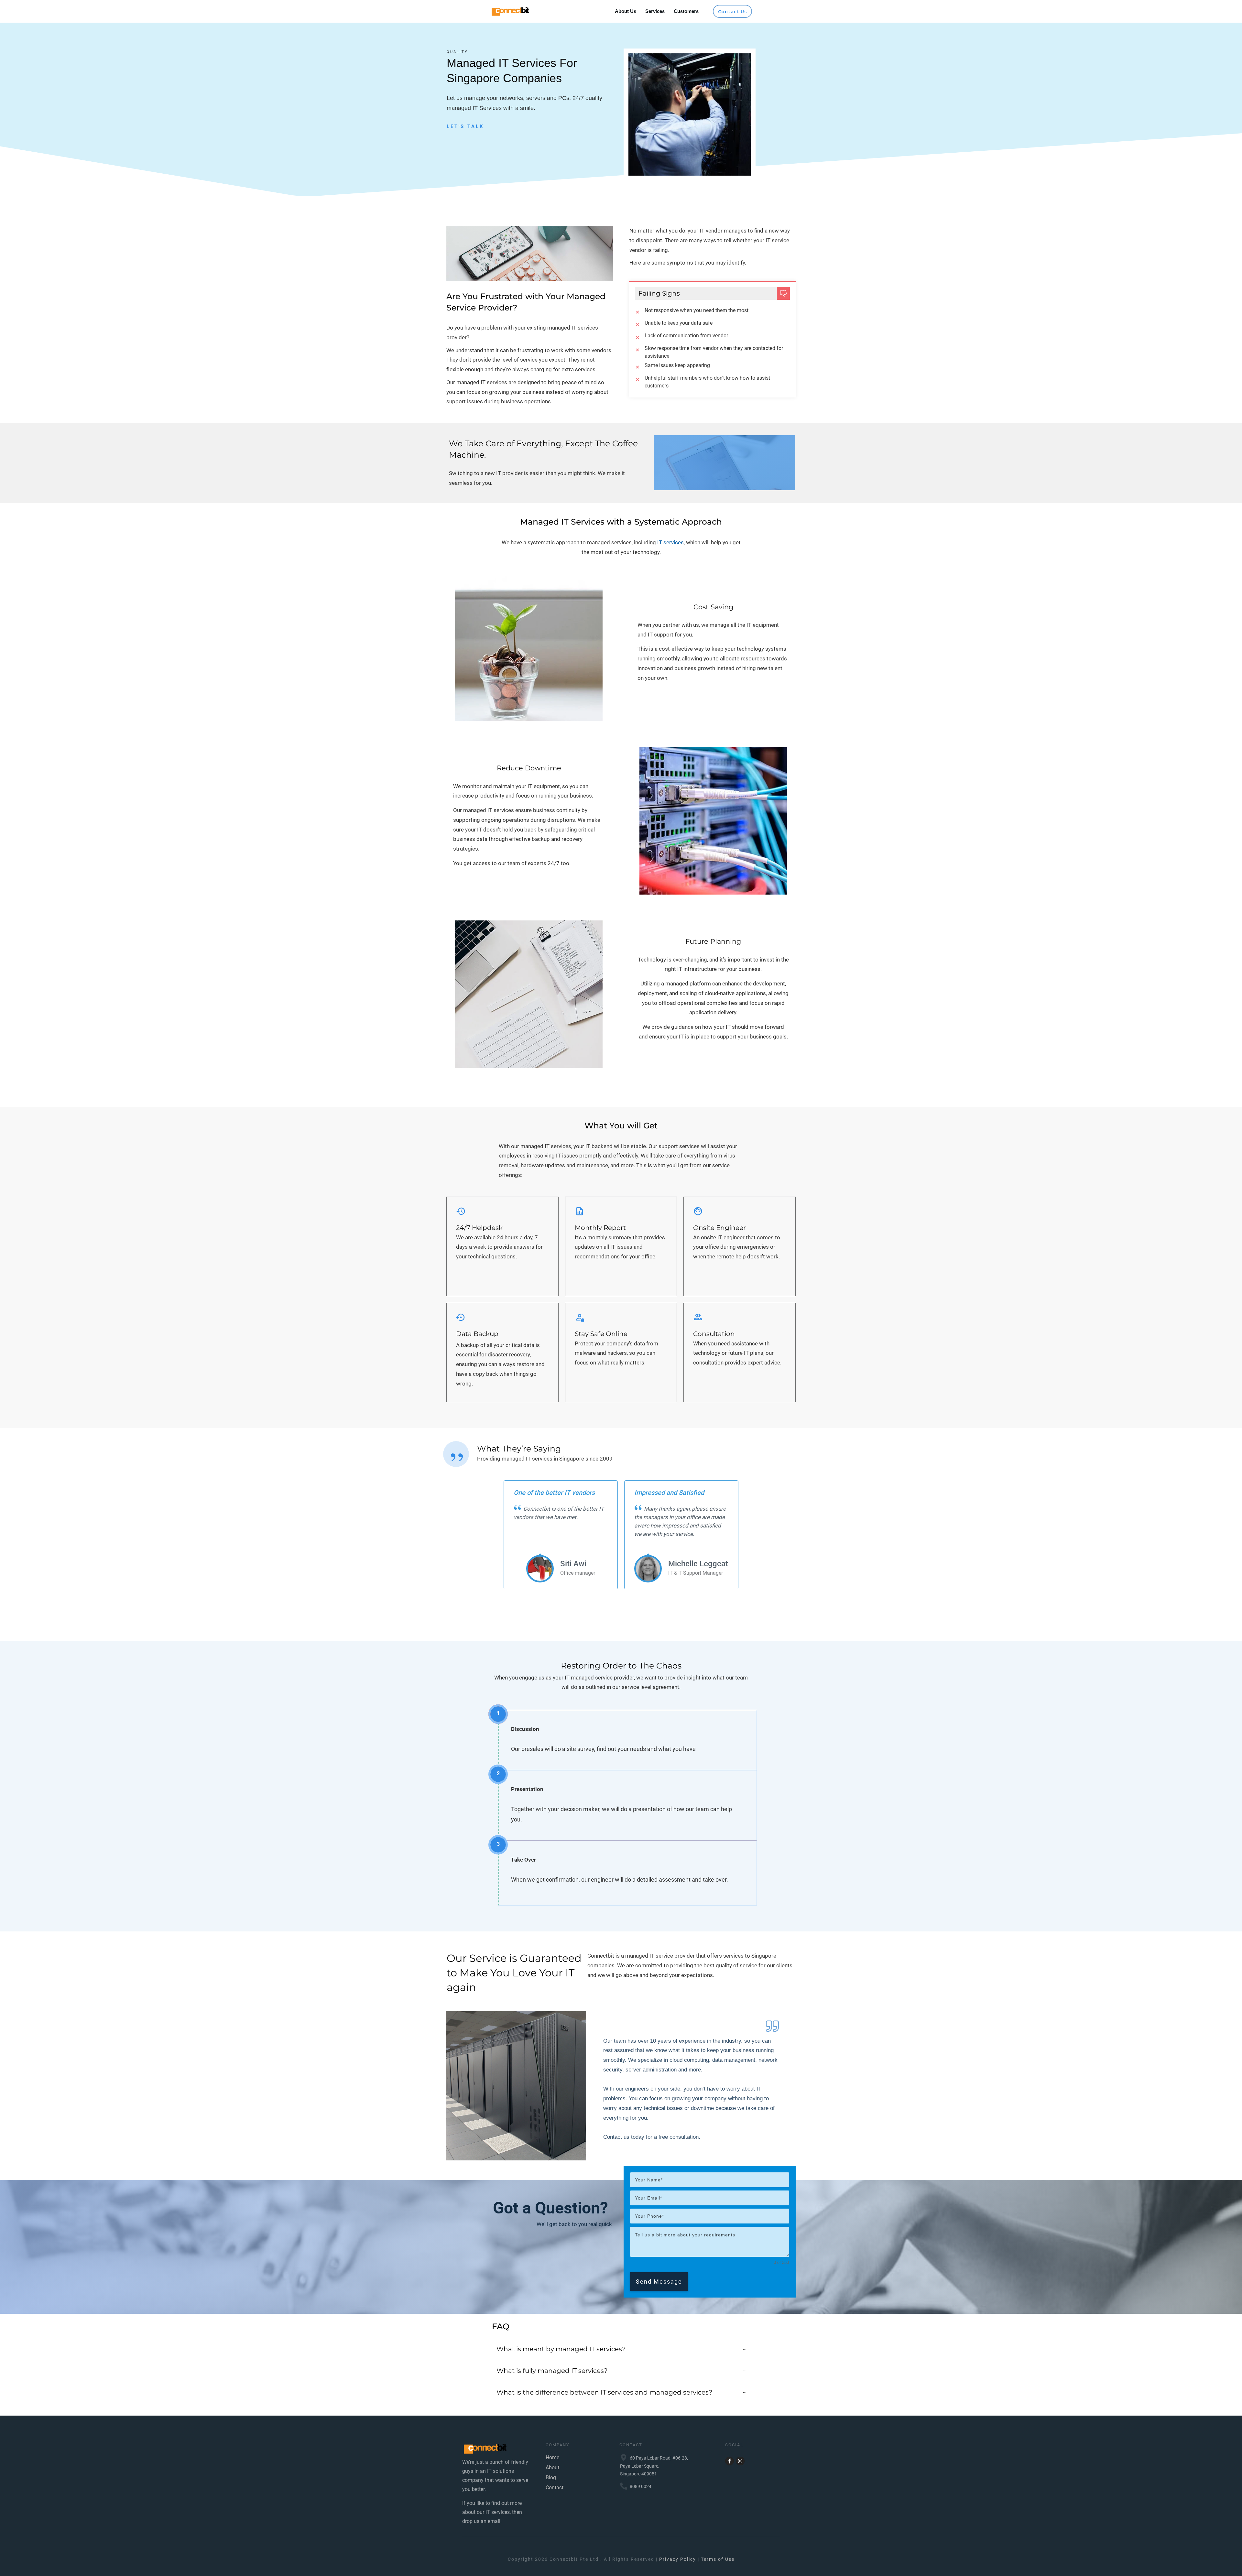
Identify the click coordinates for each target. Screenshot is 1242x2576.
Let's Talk (465, 126)
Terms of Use (718, 2559)
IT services (670, 542)
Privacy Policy (678, 2559)
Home (552, 2457)
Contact (555, 2488)
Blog (551, 2478)
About (552, 2467)
